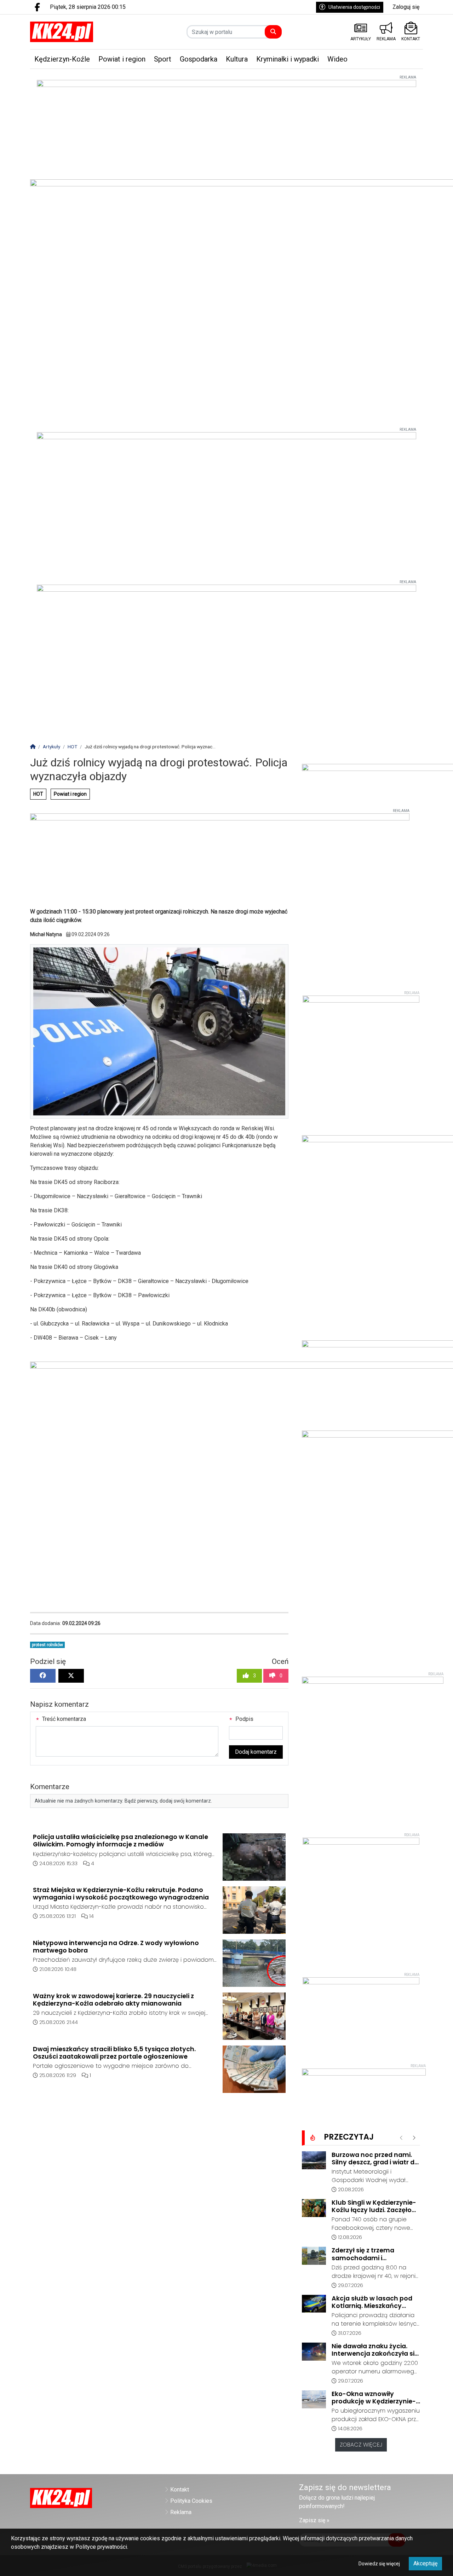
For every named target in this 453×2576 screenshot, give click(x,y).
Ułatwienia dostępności (354, 7)
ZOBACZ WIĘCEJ (361, 2445)
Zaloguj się (406, 7)
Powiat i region (70, 794)
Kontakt (180, 2490)
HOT (38, 794)
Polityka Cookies (191, 2501)
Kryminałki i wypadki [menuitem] (288, 59)
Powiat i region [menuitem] (122, 59)
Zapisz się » (314, 2520)
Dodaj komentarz (256, 1752)
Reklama (181, 2512)
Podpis (244, 1719)
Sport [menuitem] (163, 59)
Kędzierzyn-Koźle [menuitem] (62, 59)
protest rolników (47, 1645)
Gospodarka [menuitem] (199, 59)
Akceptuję (425, 2563)
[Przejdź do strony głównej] (75, 32)
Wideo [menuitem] (337, 59)
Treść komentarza (63, 1719)
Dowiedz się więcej (379, 2564)
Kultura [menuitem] (237, 59)
